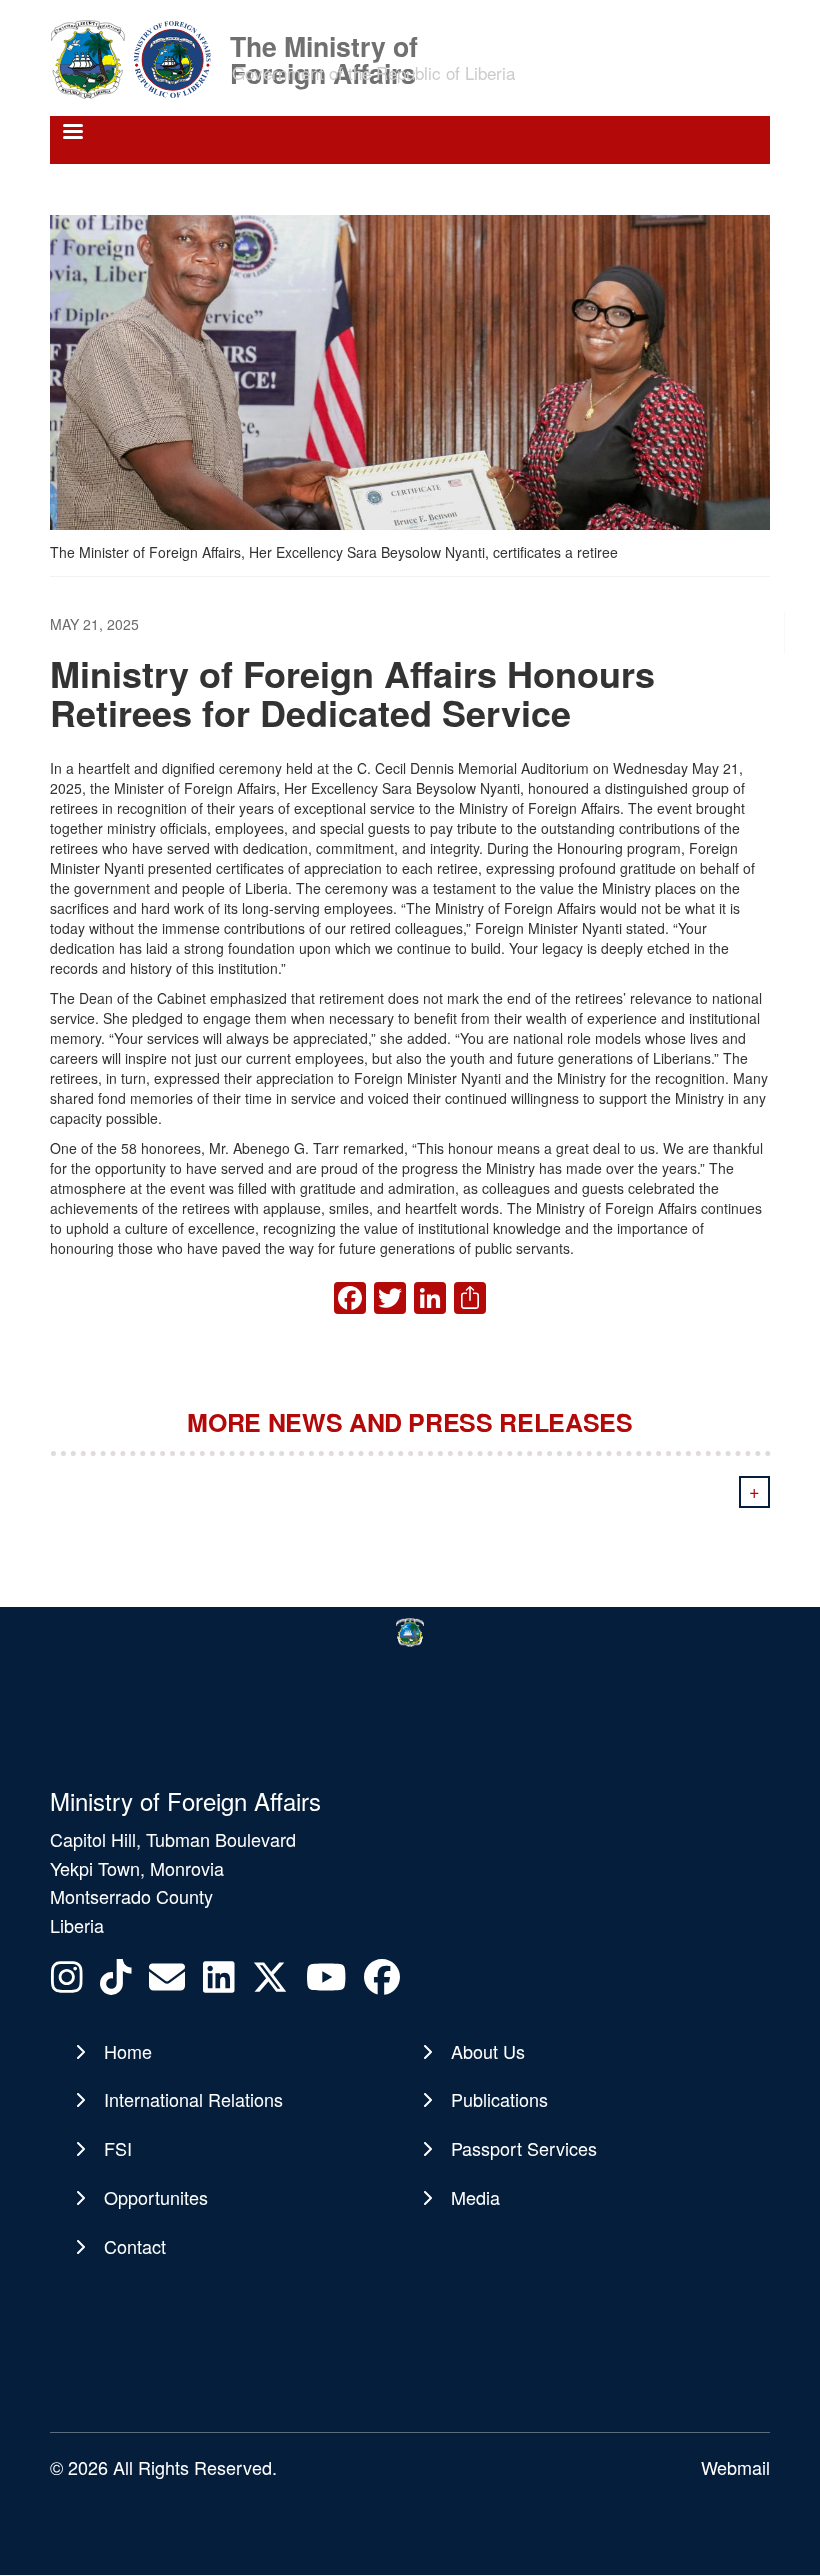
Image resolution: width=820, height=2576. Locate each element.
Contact (135, 2246)
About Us (488, 2051)
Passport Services (524, 2148)
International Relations (193, 2099)
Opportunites (156, 2197)
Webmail (735, 2467)
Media (475, 2197)
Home (128, 2051)
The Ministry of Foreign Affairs (324, 44)
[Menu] (72, 133)
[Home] (138, 58)
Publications (499, 2099)
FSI (118, 2148)
